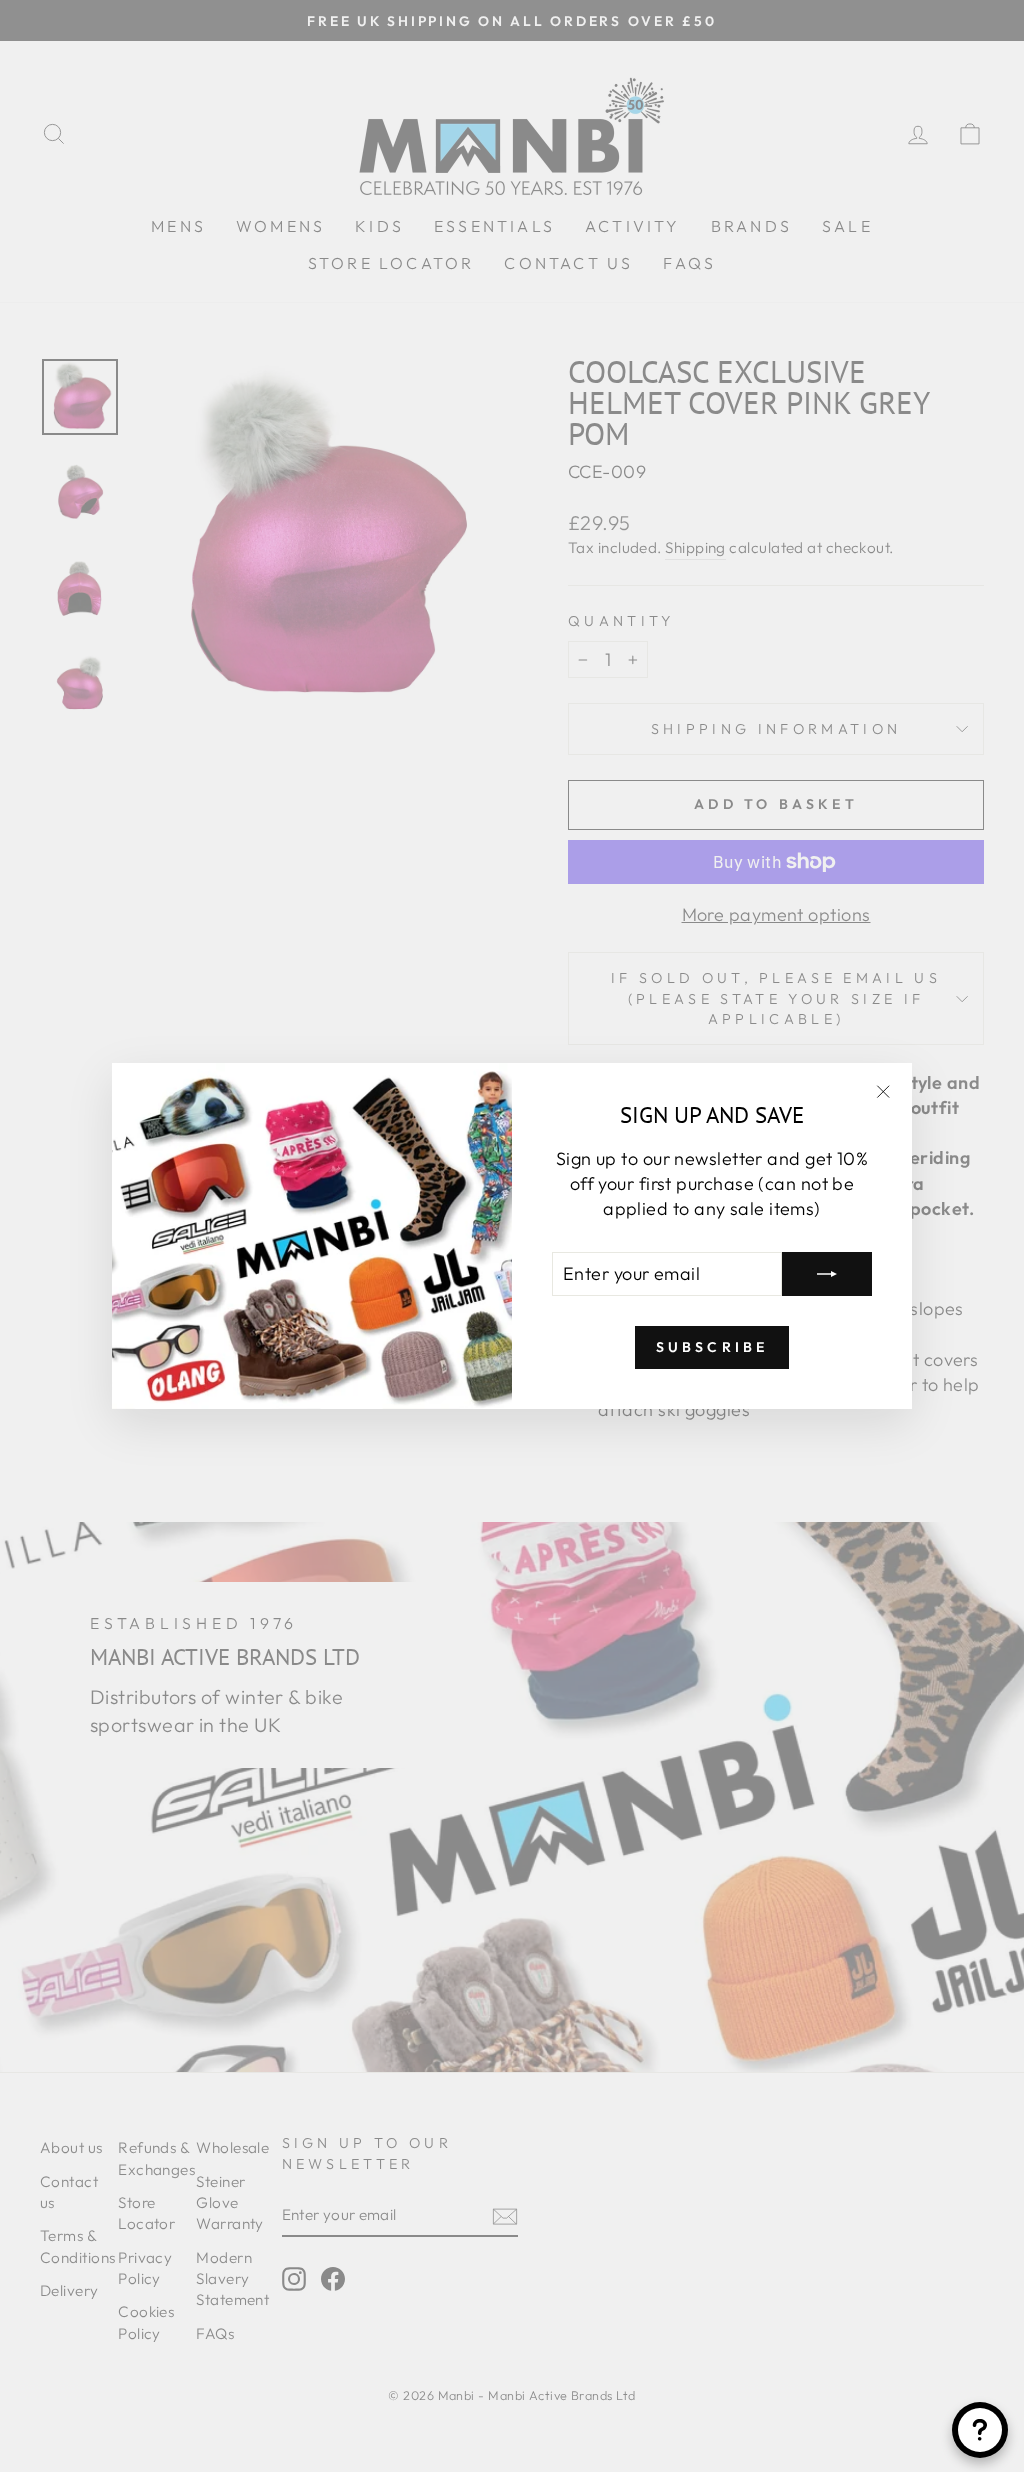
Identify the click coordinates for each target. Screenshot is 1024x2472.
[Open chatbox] (980, 2430)
